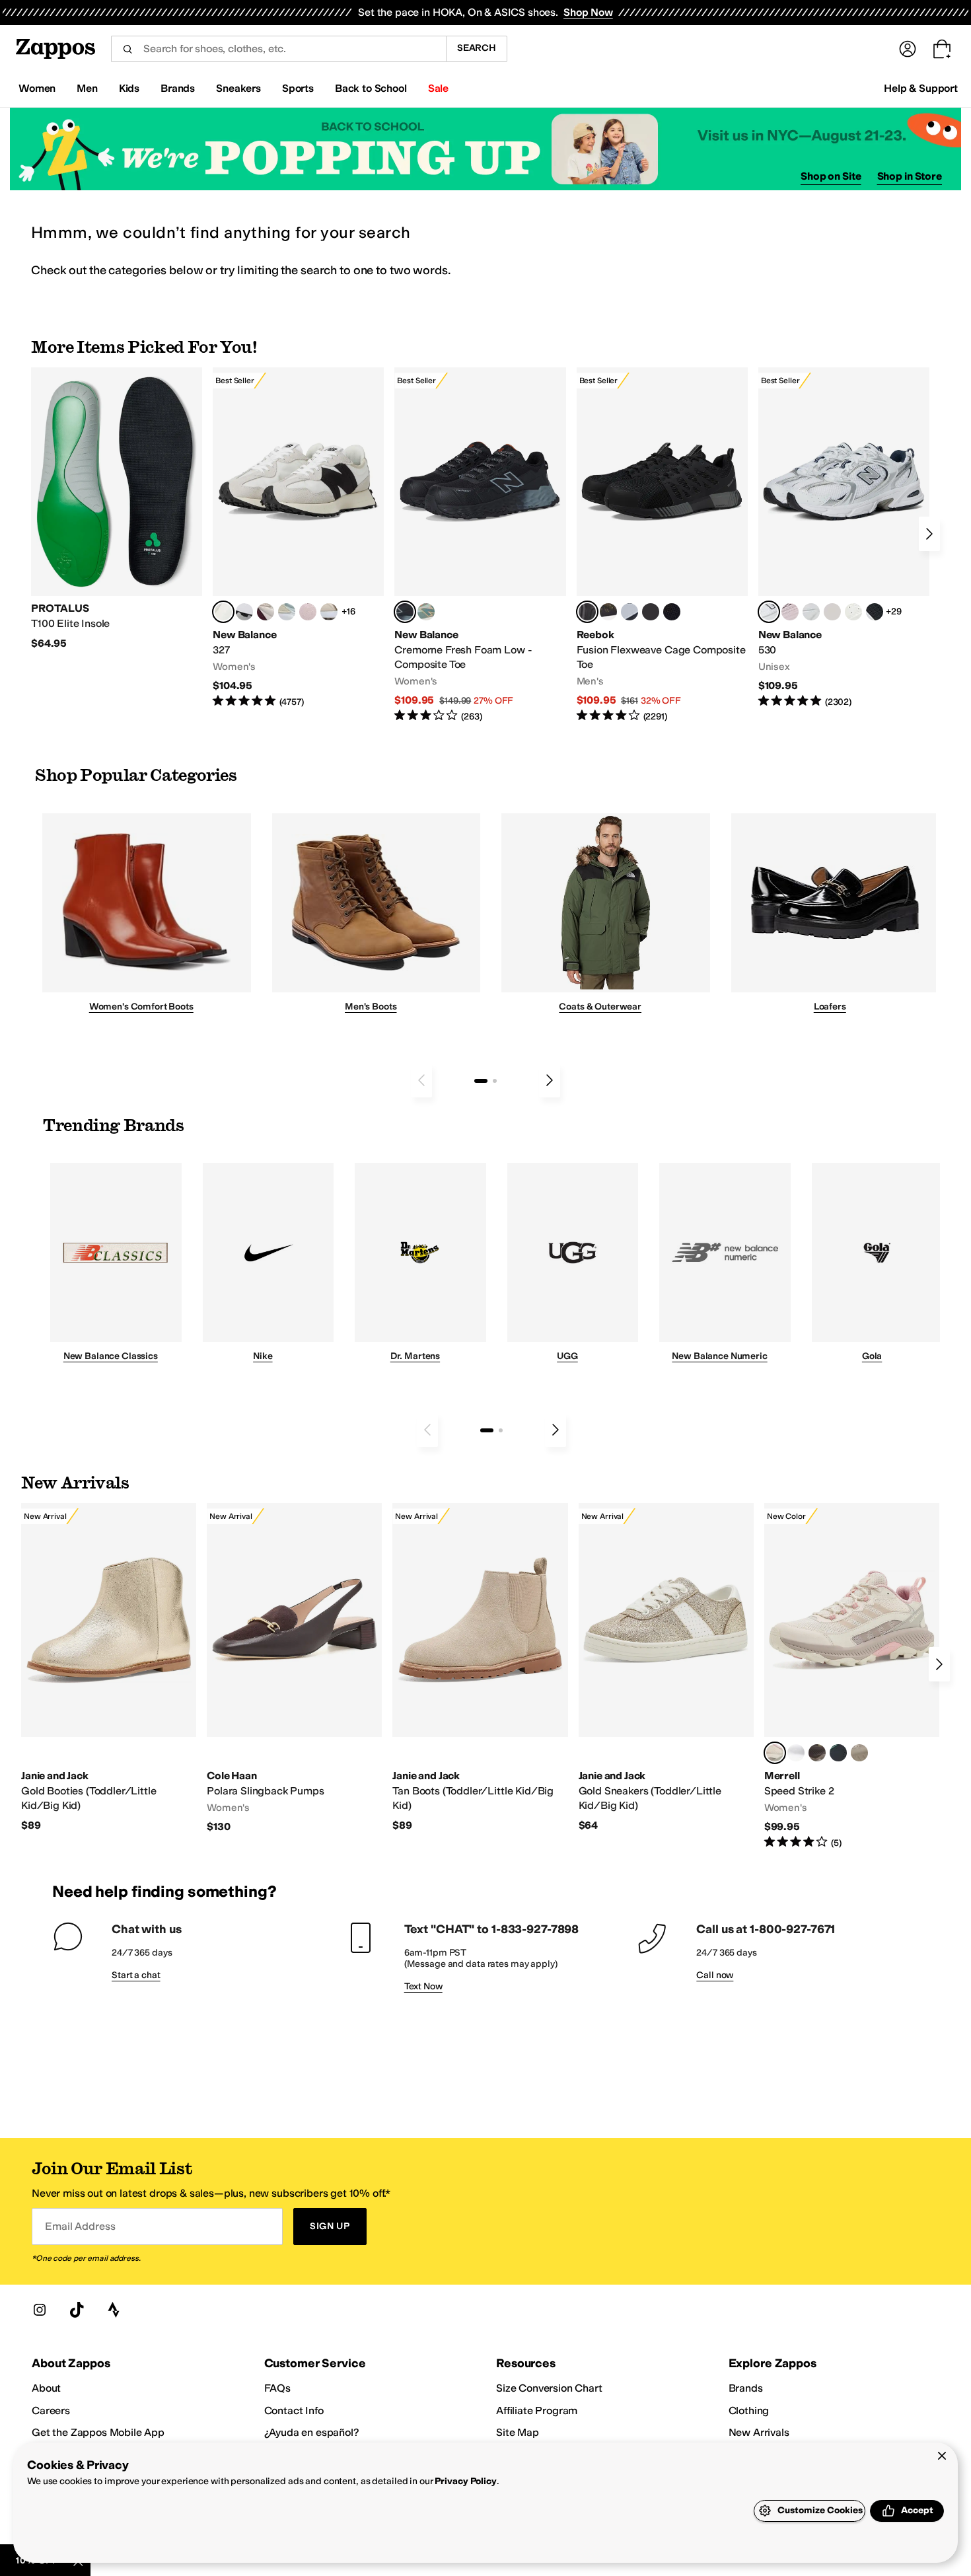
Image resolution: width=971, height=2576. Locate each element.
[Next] (929, 534)
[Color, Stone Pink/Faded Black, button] (790, 612)
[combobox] (278, 49)
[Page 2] (495, 1081)
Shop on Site (831, 176)
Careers (51, 2410)
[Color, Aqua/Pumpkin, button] (426, 612)
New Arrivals (759, 2432)
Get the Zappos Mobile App (98, 2432)
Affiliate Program (537, 2410)
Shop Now (588, 12)
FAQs (277, 2388)
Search (477, 48)
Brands (746, 2388)
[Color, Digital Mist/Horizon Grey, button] (244, 612)
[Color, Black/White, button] (672, 612)
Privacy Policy (465, 2481)
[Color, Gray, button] (629, 612)
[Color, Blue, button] (651, 612)
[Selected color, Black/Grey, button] (405, 612)
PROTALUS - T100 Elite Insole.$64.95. (117, 509)
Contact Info (294, 2410)
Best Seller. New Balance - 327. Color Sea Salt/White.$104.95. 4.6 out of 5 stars (298, 538)
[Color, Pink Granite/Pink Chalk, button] (308, 612)
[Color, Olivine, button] (817, 1753)
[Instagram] (40, 2310)
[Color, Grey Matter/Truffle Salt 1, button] (832, 612)
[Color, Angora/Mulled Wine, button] (266, 612)
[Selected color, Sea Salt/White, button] (223, 612)
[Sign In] (908, 49)
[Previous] (421, 1080)
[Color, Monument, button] (838, 1753)
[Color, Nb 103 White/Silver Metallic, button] (811, 612)
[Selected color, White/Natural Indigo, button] (769, 612)
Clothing (749, 2410)
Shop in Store (910, 176)
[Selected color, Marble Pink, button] (775, 1753)
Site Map (518, 2432)
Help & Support (921, 88)
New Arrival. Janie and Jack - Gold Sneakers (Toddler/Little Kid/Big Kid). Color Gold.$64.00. (666, 1668)
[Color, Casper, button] (796, 1753)
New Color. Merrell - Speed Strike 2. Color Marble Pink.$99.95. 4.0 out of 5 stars (852, 1676)
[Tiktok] (77, 2310)
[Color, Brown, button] (608, 612)
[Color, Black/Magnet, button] (875, 612)
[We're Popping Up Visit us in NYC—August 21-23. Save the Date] (485, 149)
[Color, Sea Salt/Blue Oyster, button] (853, 612)
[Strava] (114, 2310)
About (46, 2388)
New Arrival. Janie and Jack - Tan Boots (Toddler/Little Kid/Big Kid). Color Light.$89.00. (480, 1668)
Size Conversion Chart (549, 2388)
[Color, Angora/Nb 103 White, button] (287, 612)
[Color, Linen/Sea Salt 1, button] (329, 612)
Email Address (80, 2226)
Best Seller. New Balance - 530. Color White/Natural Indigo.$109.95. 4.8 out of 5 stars (844, 538)
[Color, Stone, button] (859, 1753)
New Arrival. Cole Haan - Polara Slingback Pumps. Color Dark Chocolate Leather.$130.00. (294, 1669)
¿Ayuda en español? (312, 2432)
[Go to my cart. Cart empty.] (942, 49)
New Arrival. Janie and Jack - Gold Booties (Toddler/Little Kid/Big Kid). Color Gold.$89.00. (109, 1668)
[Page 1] (481, 1081)
